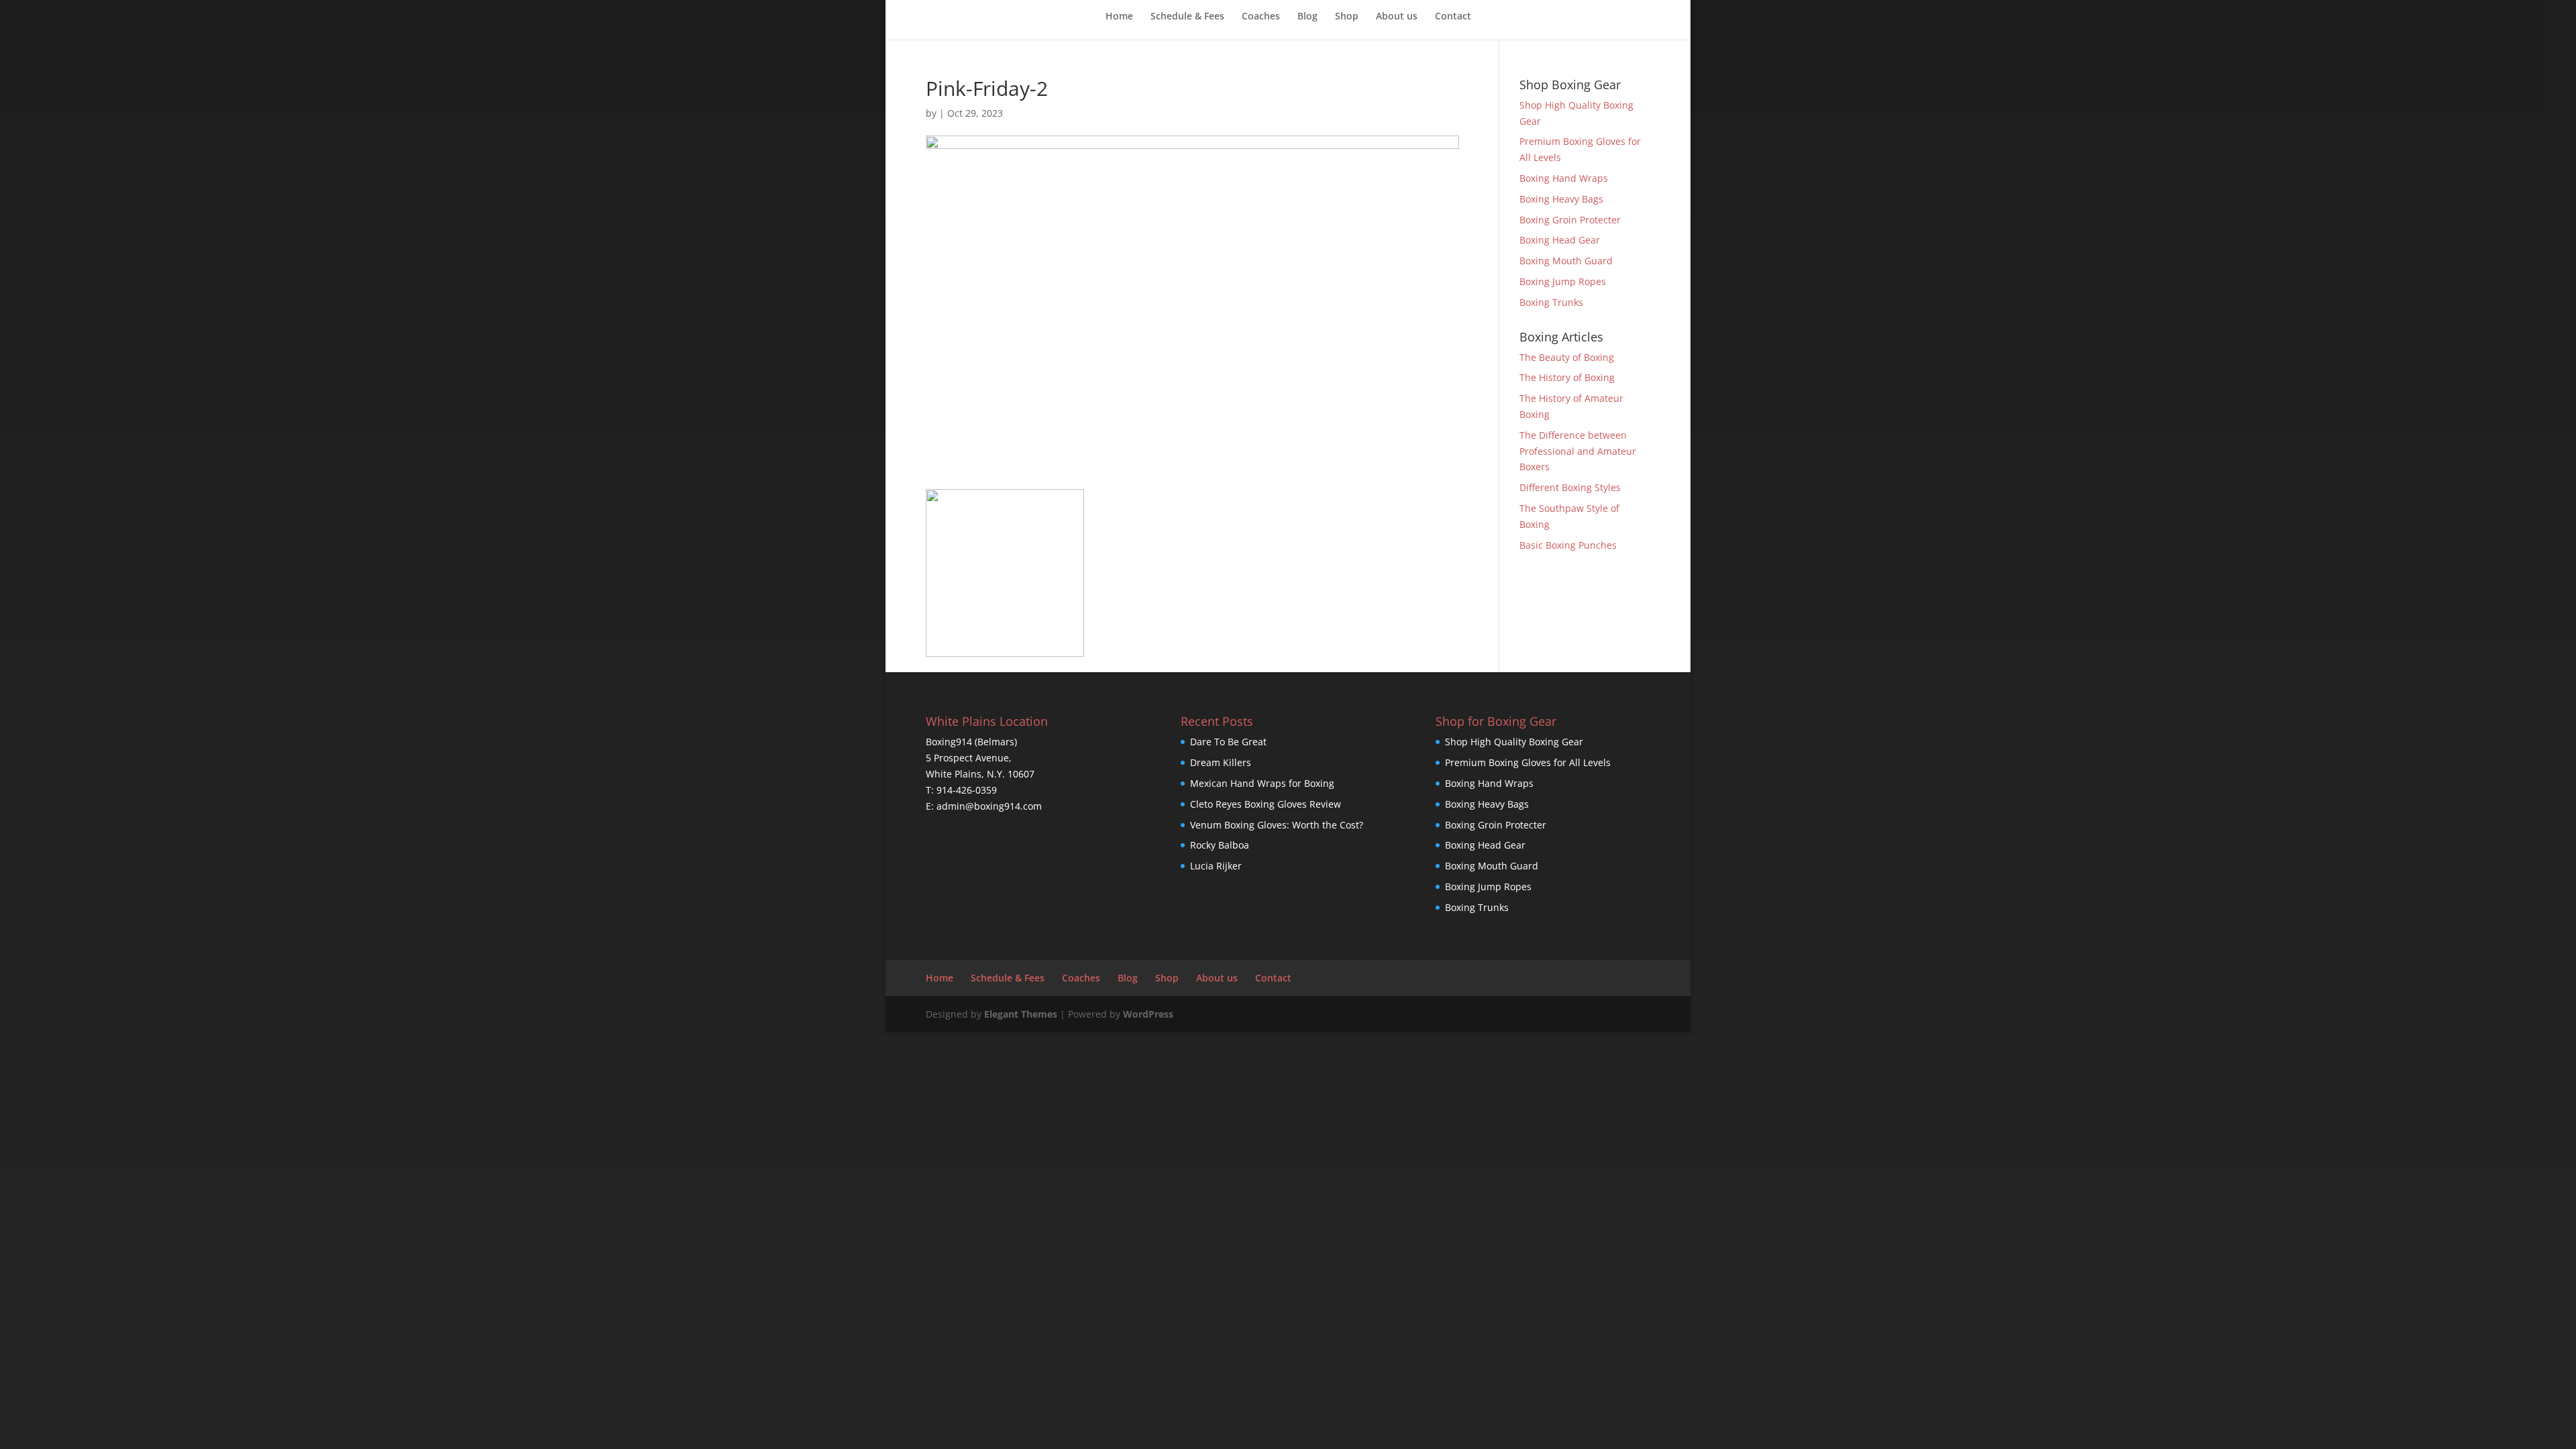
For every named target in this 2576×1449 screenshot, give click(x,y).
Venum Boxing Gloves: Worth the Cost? (1277, 825)
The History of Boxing (1567, 377)
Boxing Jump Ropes (1563, 281)
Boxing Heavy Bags (1561, 199)
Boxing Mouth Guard (1566, 261)
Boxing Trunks (1551, 302)
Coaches (1261, 17)
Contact (1453, 17)
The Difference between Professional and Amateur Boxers (1578, 451)
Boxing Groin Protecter (1570, 220)
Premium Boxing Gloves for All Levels (1528, 762)
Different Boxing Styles (1570, 487)
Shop (1347, 17)
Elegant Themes (1021, 1014)
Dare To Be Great (1228, 742)
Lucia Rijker (1216, 866)
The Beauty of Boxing (1567, 357)
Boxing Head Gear (1560, 240)
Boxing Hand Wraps (1564, 178)
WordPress (1148, 1014)
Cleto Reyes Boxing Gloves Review (1266, 804)
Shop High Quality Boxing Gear (1514, 742)
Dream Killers (1221, 762)
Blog (1307, 17)
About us (1397, 17)
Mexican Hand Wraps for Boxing (1262, 783)
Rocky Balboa (1220, 845)
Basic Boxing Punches (1568, 545)
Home (1119, 17)
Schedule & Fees (1187, 17)
